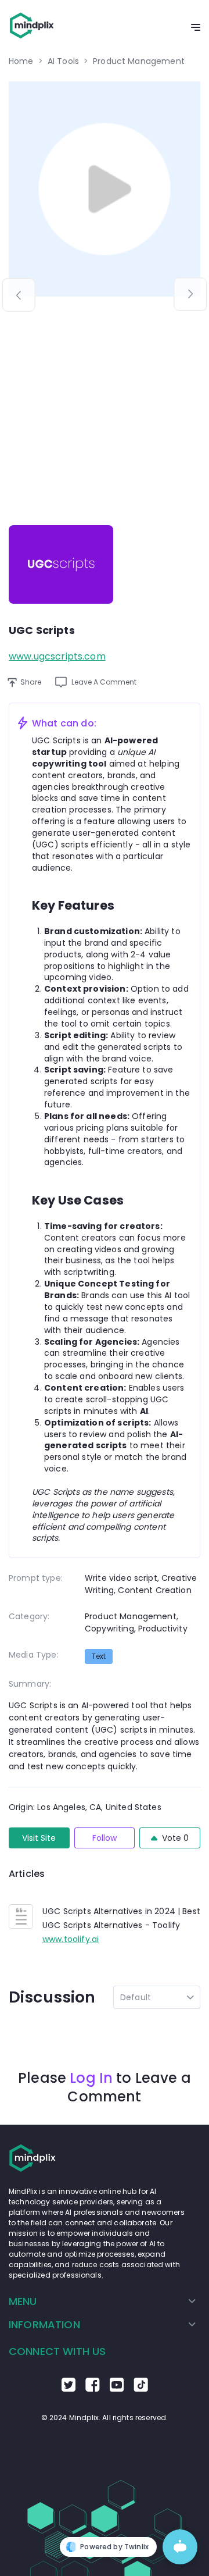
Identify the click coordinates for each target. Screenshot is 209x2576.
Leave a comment (104, 682)
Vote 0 (175, 1838)
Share (31, 682)
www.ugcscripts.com (57, 656)
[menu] (105, 2313)
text (99, 1656)
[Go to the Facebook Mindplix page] (93, 2389)
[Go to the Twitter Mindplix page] (69, 2389)
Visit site (39, 1838)
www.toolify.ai (71, 1939)
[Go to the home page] (32, 28)
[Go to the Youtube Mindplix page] (117, 2389)
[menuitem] (102, 2301)
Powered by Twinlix (114, 2547)
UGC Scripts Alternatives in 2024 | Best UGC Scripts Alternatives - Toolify (121, 1918)
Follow (105, 1838)
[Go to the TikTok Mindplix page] (141, 2389)
